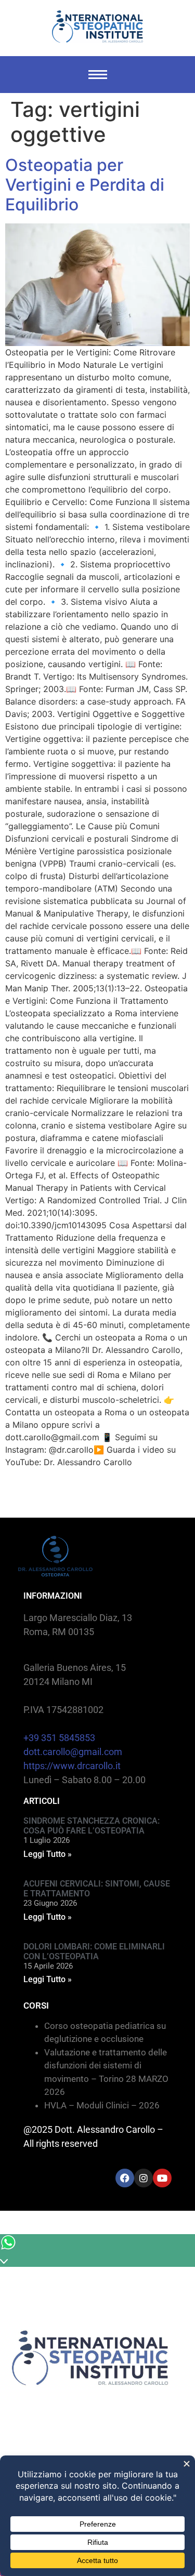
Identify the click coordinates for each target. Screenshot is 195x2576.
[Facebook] (125, 2178)
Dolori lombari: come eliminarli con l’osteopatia (94, 1951)
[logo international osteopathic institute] (97, 26)
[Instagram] (144, 2178)
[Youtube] (162, 2178)
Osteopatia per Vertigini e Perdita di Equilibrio (85, 185)
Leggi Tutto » (48, 1854)
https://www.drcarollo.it (72, 1766)
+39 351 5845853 (59, 1738)
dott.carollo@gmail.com (73, 1752)
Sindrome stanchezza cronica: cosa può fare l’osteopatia (92, 1826)
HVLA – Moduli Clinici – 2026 (102, 2105)
